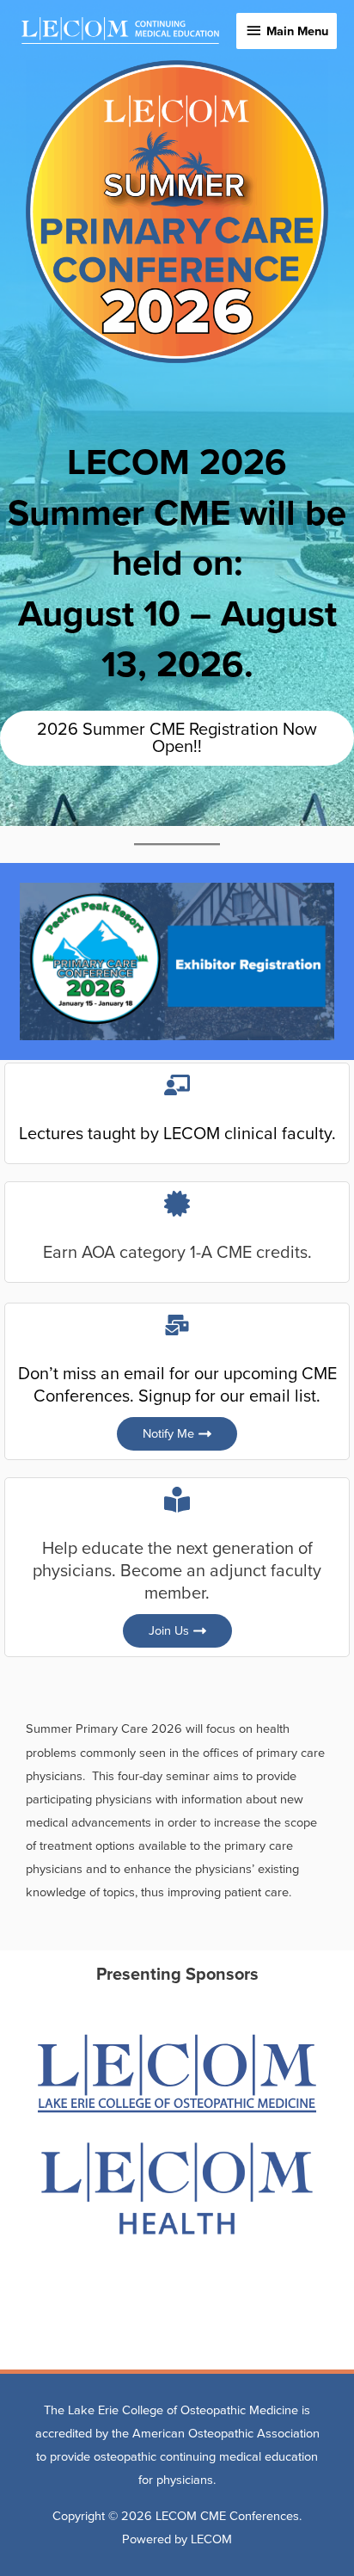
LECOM (211, 2539)
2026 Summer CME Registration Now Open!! (177, 738)
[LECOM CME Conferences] (120, 31)
